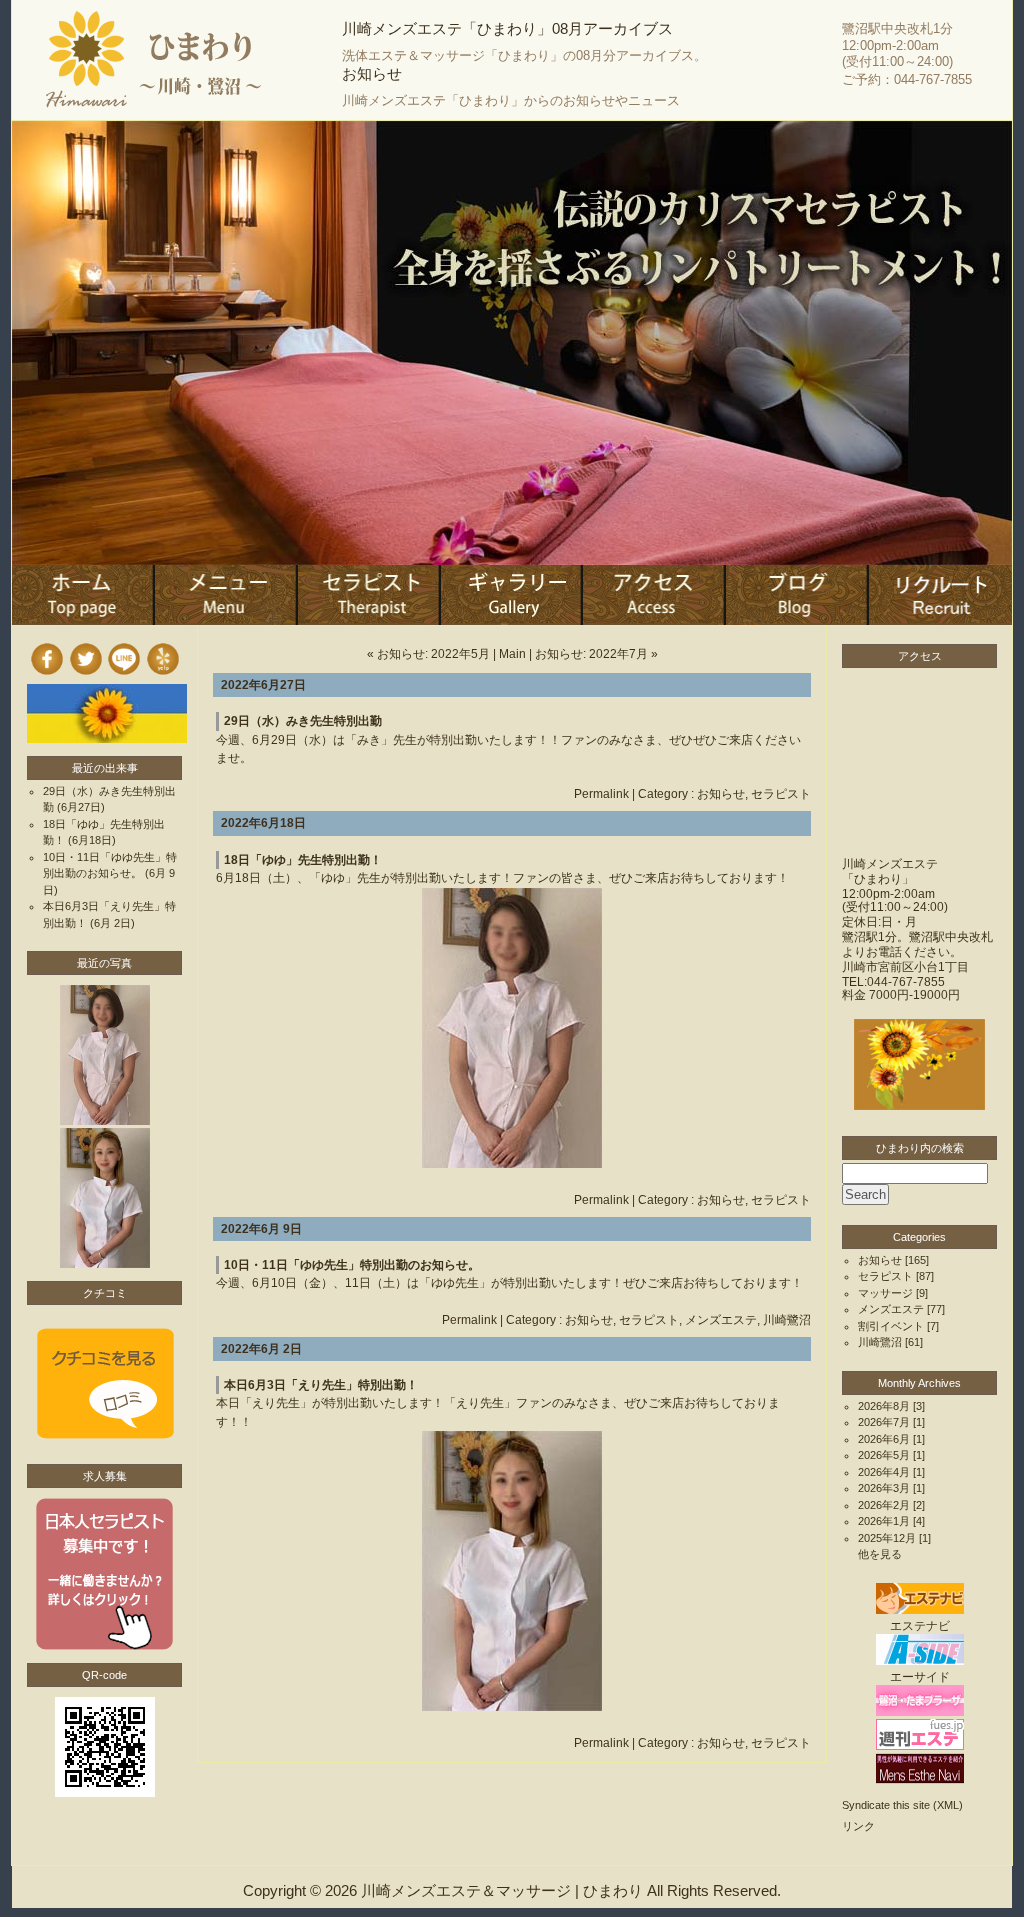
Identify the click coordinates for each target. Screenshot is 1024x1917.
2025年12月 (887, 1538)
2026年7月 (884, 1422)
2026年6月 (884, 1439)
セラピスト (781, 794)
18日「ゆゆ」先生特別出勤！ (303, 860)
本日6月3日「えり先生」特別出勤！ (321, 1385)
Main (512, 654)
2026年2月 (884, 1505)
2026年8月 (884, 1406)
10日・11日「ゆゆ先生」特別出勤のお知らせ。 (352, 1265)
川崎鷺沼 (787, 1320)
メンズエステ (721, 1320)
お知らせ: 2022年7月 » (596, 654)
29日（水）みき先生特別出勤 (303, 721)
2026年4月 (884, 1472)
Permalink (601, 794)
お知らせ (721, 794)
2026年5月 (884, 1455)
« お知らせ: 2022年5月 (428, 654)
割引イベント (891, 1326)
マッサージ (885, 1293)
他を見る (880, 1554)
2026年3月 (884, 1488)
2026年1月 (884, 1521)
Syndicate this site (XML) (902, 1805)
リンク (858, 1826)
